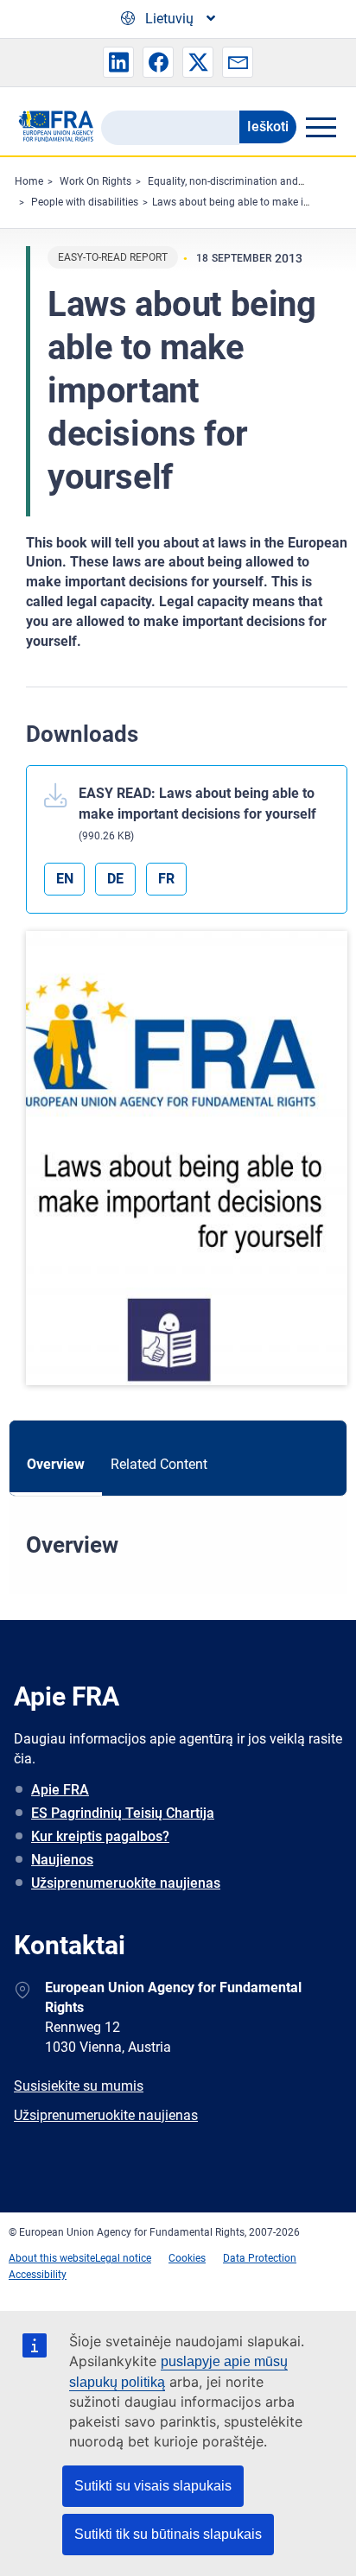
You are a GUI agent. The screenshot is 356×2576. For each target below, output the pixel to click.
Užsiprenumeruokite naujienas (126, 1883)
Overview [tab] (56, 1464)
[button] (118, 62)
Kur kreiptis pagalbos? (100, 1836)
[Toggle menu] (321, 127)
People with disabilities (85, 202)
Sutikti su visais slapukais (153, 2486)
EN (65, 879)
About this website (52, 2258)
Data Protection (260, 2258)
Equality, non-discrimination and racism (240, 181)
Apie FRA (60, 1790)
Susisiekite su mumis (79, 2086)
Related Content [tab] (159, 1464)
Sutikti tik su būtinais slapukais (168, 2534)
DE (115, 879)
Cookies (187, 2258)
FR (166, 879)
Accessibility (38, 2275)
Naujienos (62, 1860)
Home (29, 181)
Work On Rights (95, 181)
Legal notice (123, 2258)
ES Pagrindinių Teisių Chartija (123, 1813)
